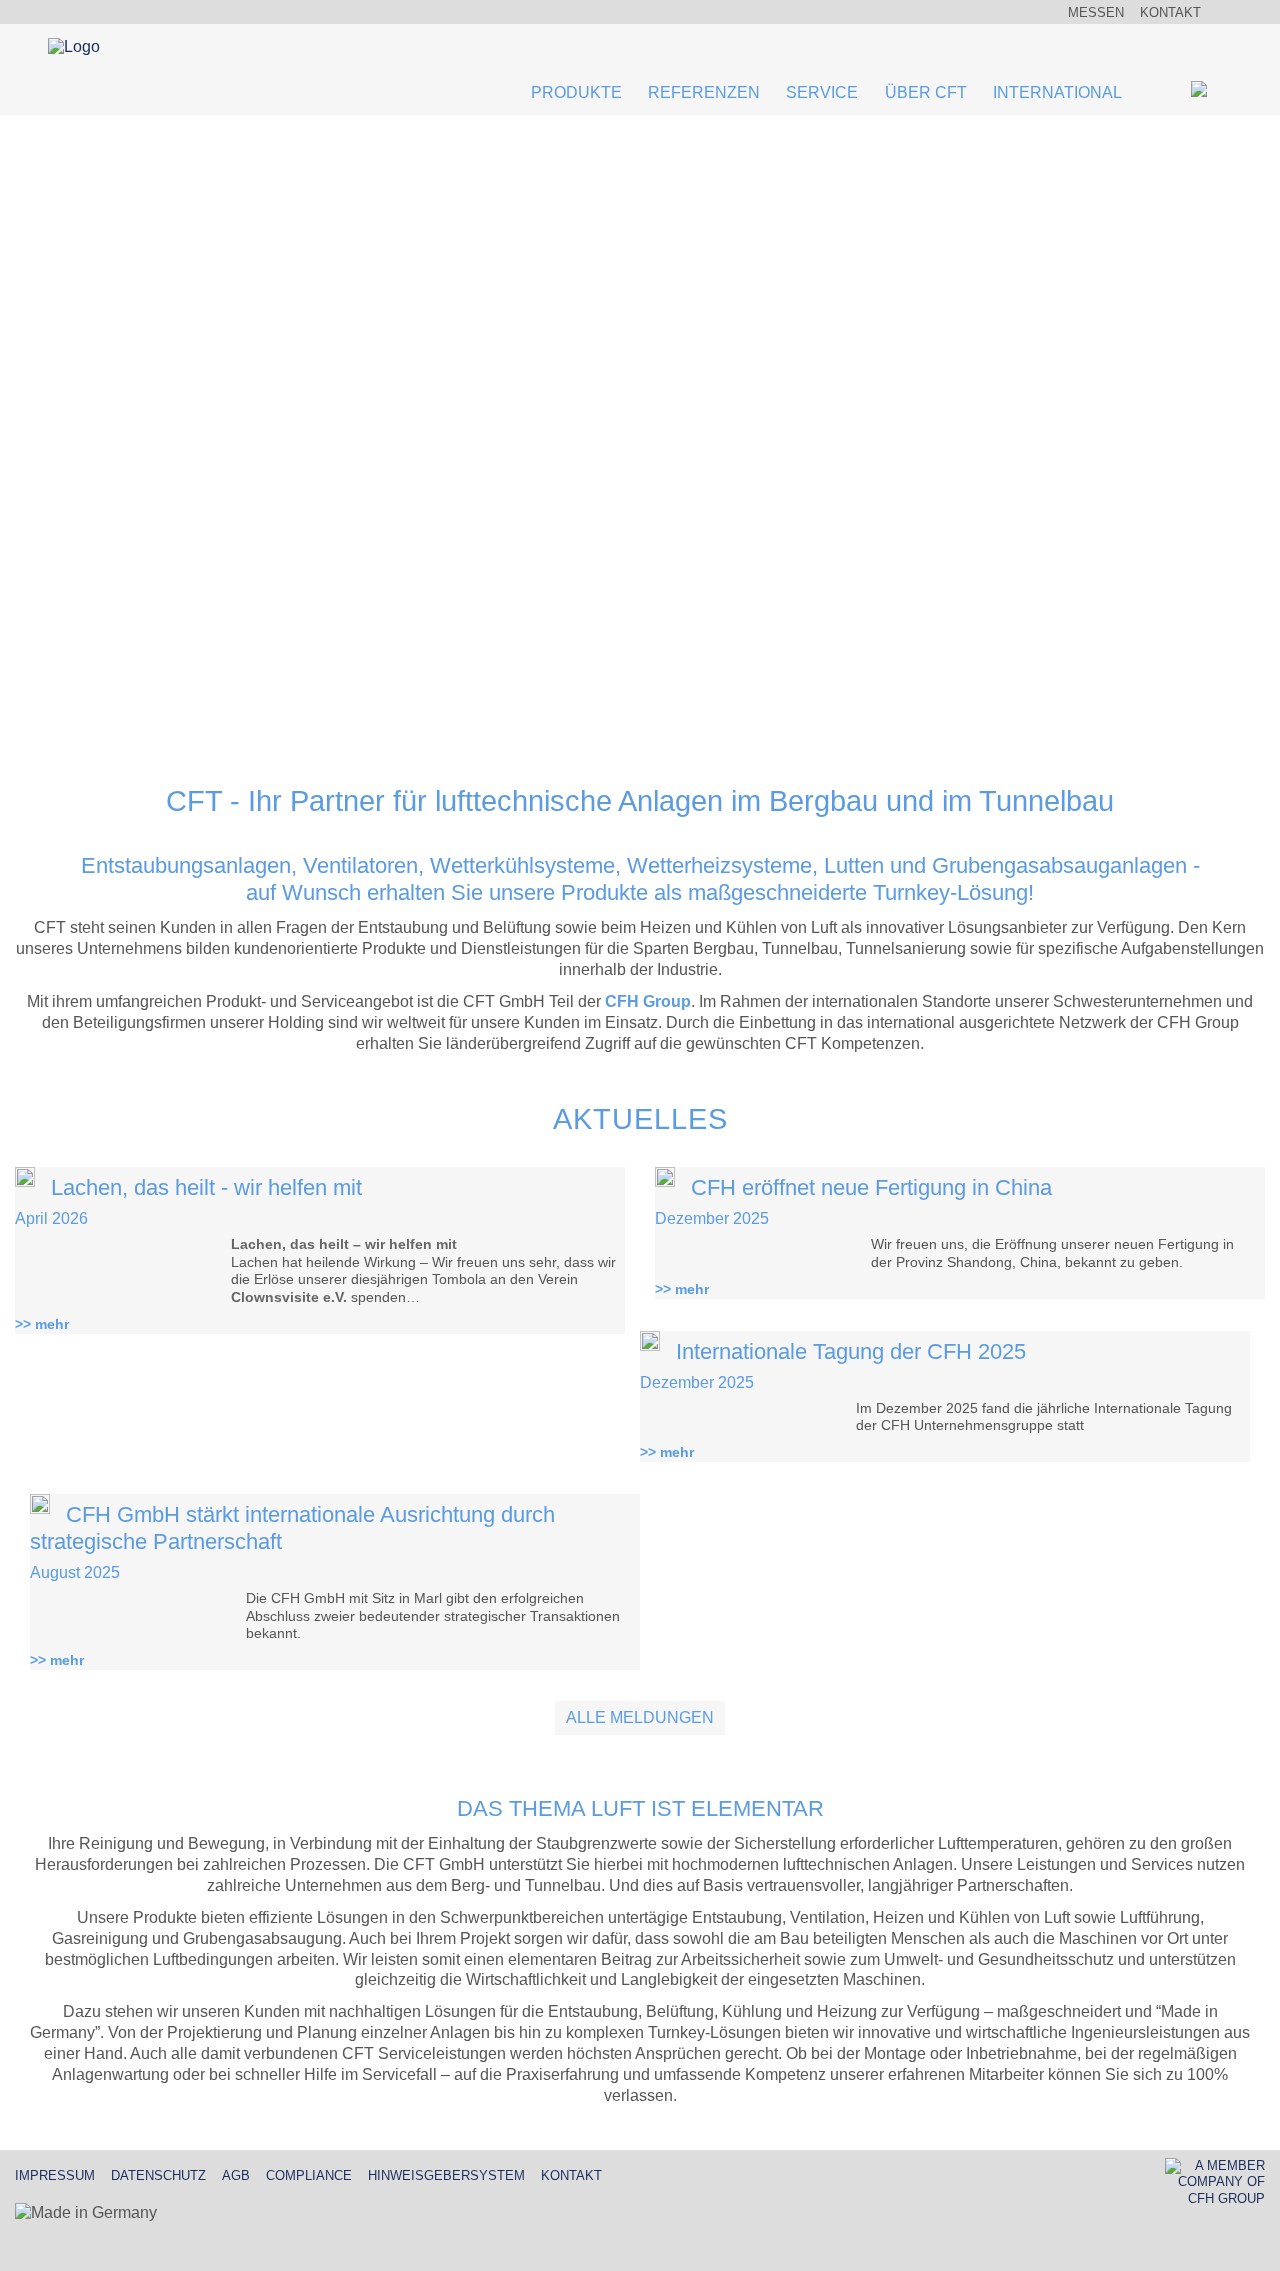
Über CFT (926, 92)
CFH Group (648, 1001)
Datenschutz (158, 2175)
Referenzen (704, 92)
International (1057, 92)
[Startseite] (120, 48)
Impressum (55, 2175)
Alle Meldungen (640, 1717)
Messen (1096, 12)
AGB (236, 2175)
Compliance (309, 2175)
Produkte (576, 92)
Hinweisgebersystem (446, 2175)
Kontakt (1170, 12)
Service (822, 92)
